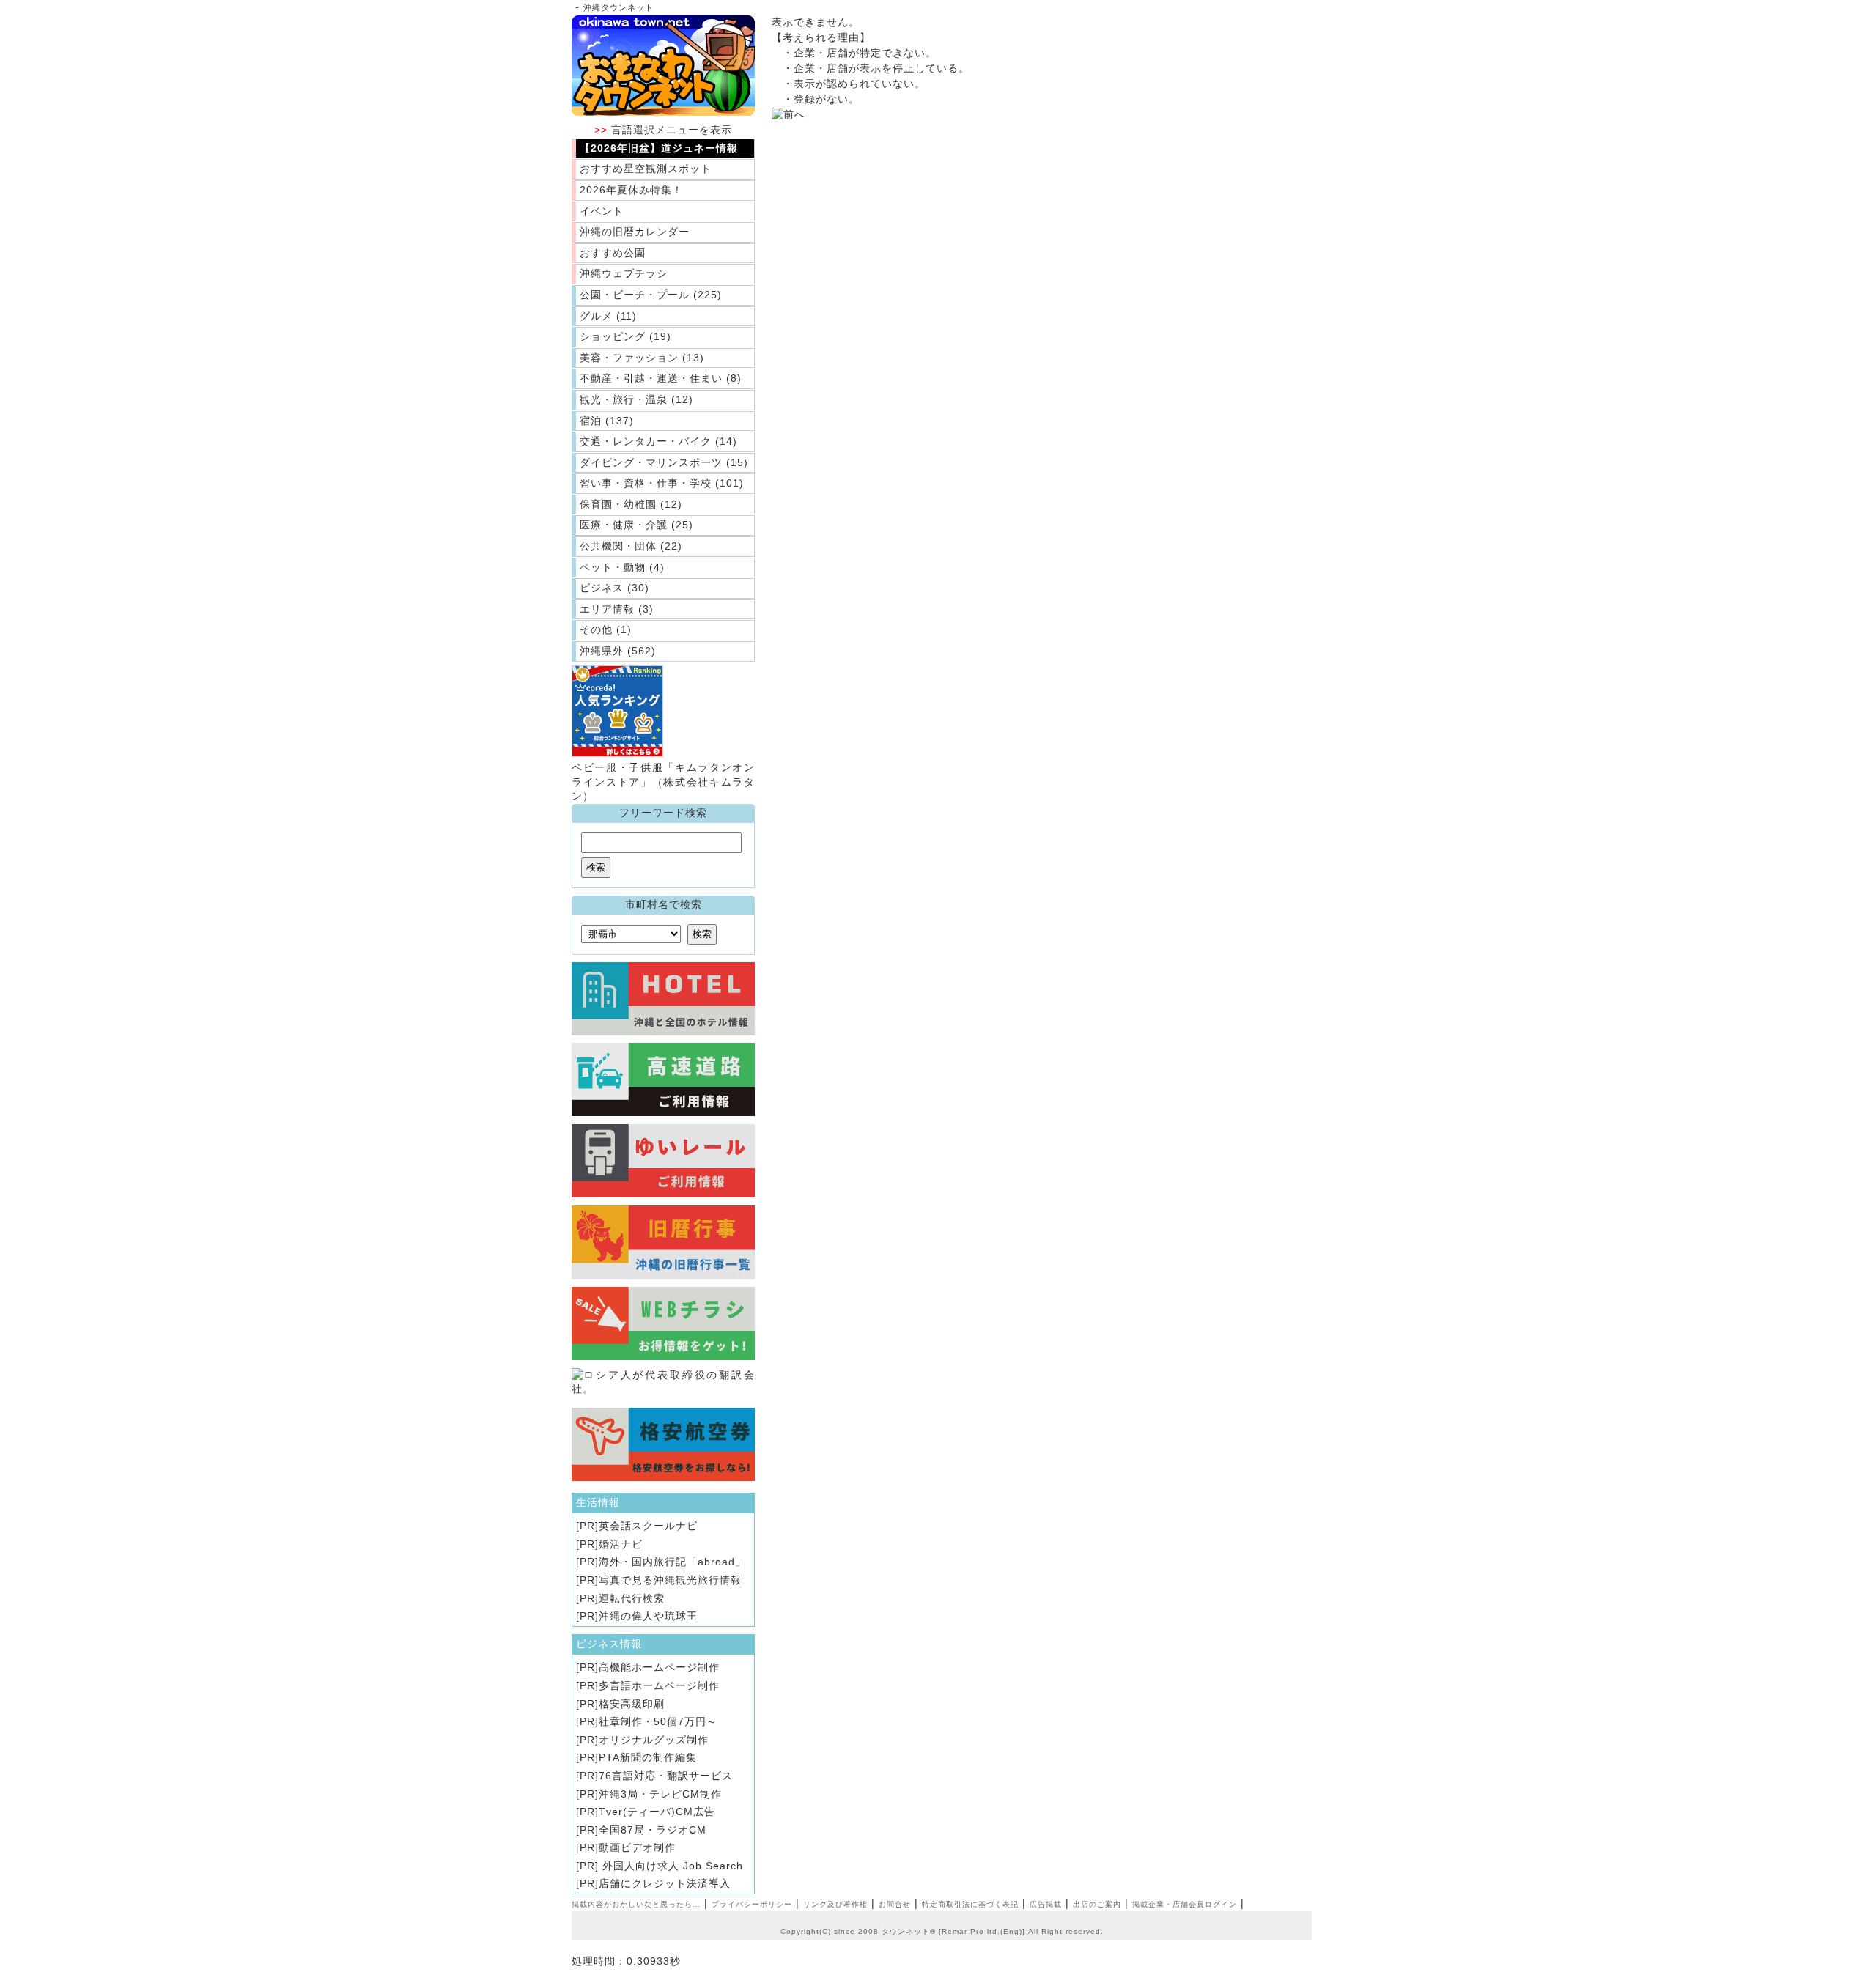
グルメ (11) (608, 316)
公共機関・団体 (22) (631, 546)
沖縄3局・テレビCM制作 (660, 1794)
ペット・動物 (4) (622, 567)
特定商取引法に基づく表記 (970, 1904)
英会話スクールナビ (648, 1526)
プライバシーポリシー (752, 1904)
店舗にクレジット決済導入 (665, 1883)
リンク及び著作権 (835, 1904)
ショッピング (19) (625, 336)
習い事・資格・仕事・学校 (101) (662, 483)
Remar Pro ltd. (971, 1931)
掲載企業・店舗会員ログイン (1185, 1904)
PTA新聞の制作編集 (648, 1757)
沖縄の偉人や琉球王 (648, 1616)
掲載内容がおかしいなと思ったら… (636, 1904)
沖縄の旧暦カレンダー (635, 232)
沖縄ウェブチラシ (624, 273)
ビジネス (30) (614, 588)
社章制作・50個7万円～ (658, 1721)
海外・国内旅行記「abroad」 (672, 1562)
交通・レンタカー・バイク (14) (658, 441)
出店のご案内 (1097, 1904)
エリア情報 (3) (617, 609)
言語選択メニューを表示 (663, 130)
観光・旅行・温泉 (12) (636, 399)
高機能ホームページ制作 (659, 1667)
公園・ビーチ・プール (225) (651, 295)
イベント (602, 211)
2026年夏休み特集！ (631, 190)
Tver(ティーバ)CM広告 (657, 1812)
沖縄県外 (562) (618, 651)
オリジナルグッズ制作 (654, 1740)
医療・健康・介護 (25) (636, 525)
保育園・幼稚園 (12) (631, 504)
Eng (1011, 1931)
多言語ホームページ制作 (659, 1685)
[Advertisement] (901, 262)
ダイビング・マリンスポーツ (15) (664, 462)
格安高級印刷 (632, 1704)
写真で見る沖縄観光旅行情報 (670, 1580)
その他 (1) (606, 629)
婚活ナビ (621, 1544)
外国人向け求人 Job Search (671, 1866)
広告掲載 (1046, 1904)
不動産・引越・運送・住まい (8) (661, 378)
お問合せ (895, 1904)
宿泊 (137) (607, 421)
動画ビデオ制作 (637, 1847)
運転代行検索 (632, 1598)
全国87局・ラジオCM (653, 1830)
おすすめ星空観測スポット (646, 169)
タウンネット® (909, 1931)
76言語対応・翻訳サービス (666, 1776)
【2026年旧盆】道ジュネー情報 (659, 148)
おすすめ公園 (613, 253)
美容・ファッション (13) (642, 358)
